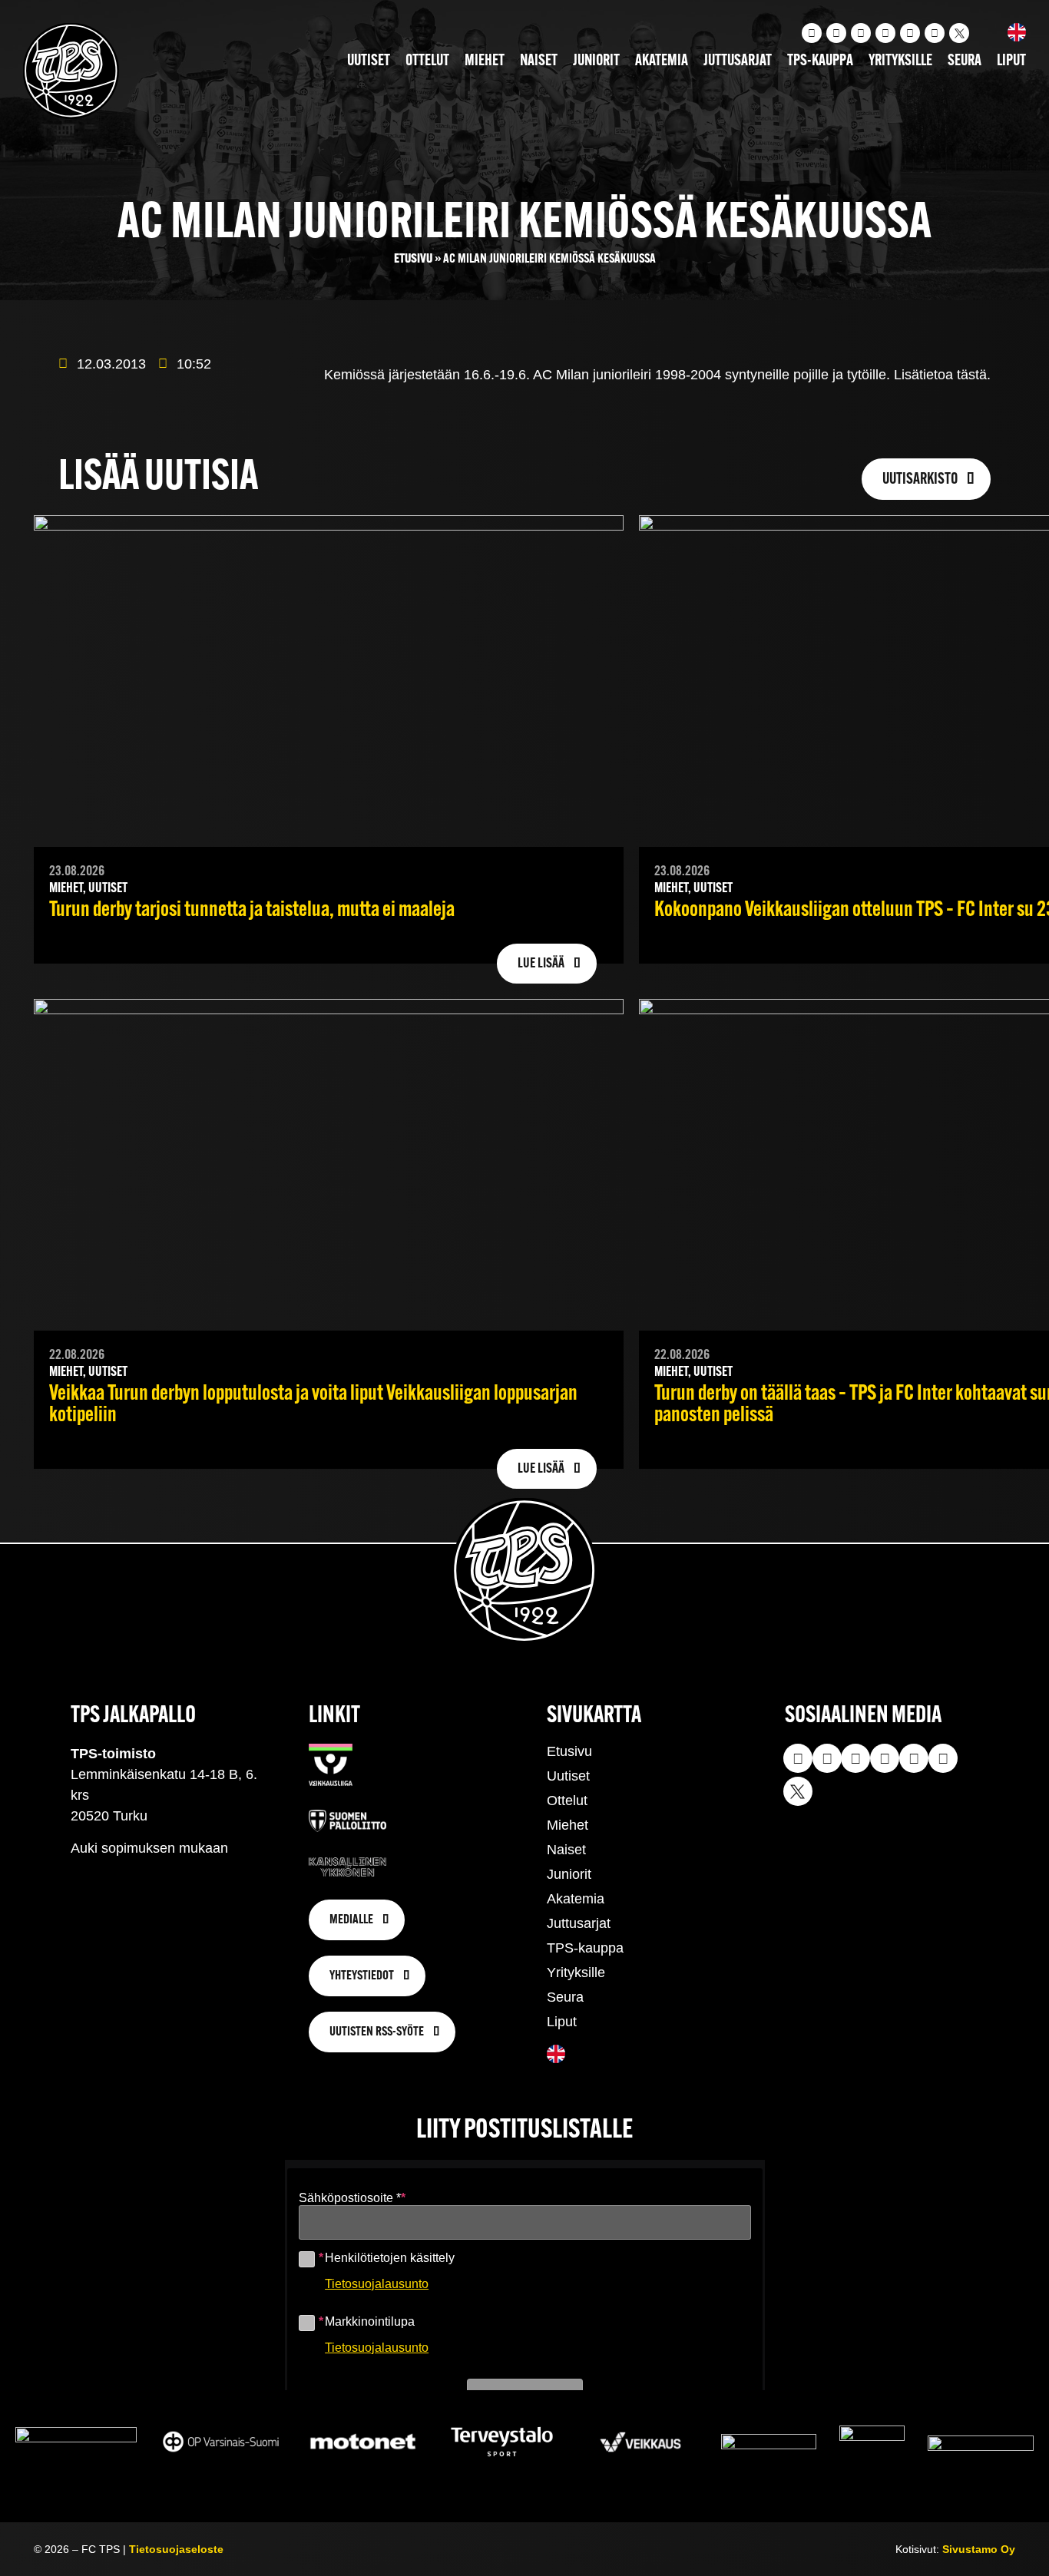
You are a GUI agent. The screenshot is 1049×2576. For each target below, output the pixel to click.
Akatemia (662, 61)
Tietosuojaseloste (176, 2549)
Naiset (539, 61)
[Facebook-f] (885, 33)
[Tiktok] (861, 33)
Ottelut (427, 61)
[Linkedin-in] (910, 33)
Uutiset (369, 61)
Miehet (485, 61)
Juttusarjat (738, 61)
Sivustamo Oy (979, 2549)
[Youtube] (836, 33)
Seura (965, 61)
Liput (1011, 61)
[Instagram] (812, 33)
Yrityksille (900, 61)
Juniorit (596, 61)
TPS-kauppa (820, 61)
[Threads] (935, 33)
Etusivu (413, 259)
